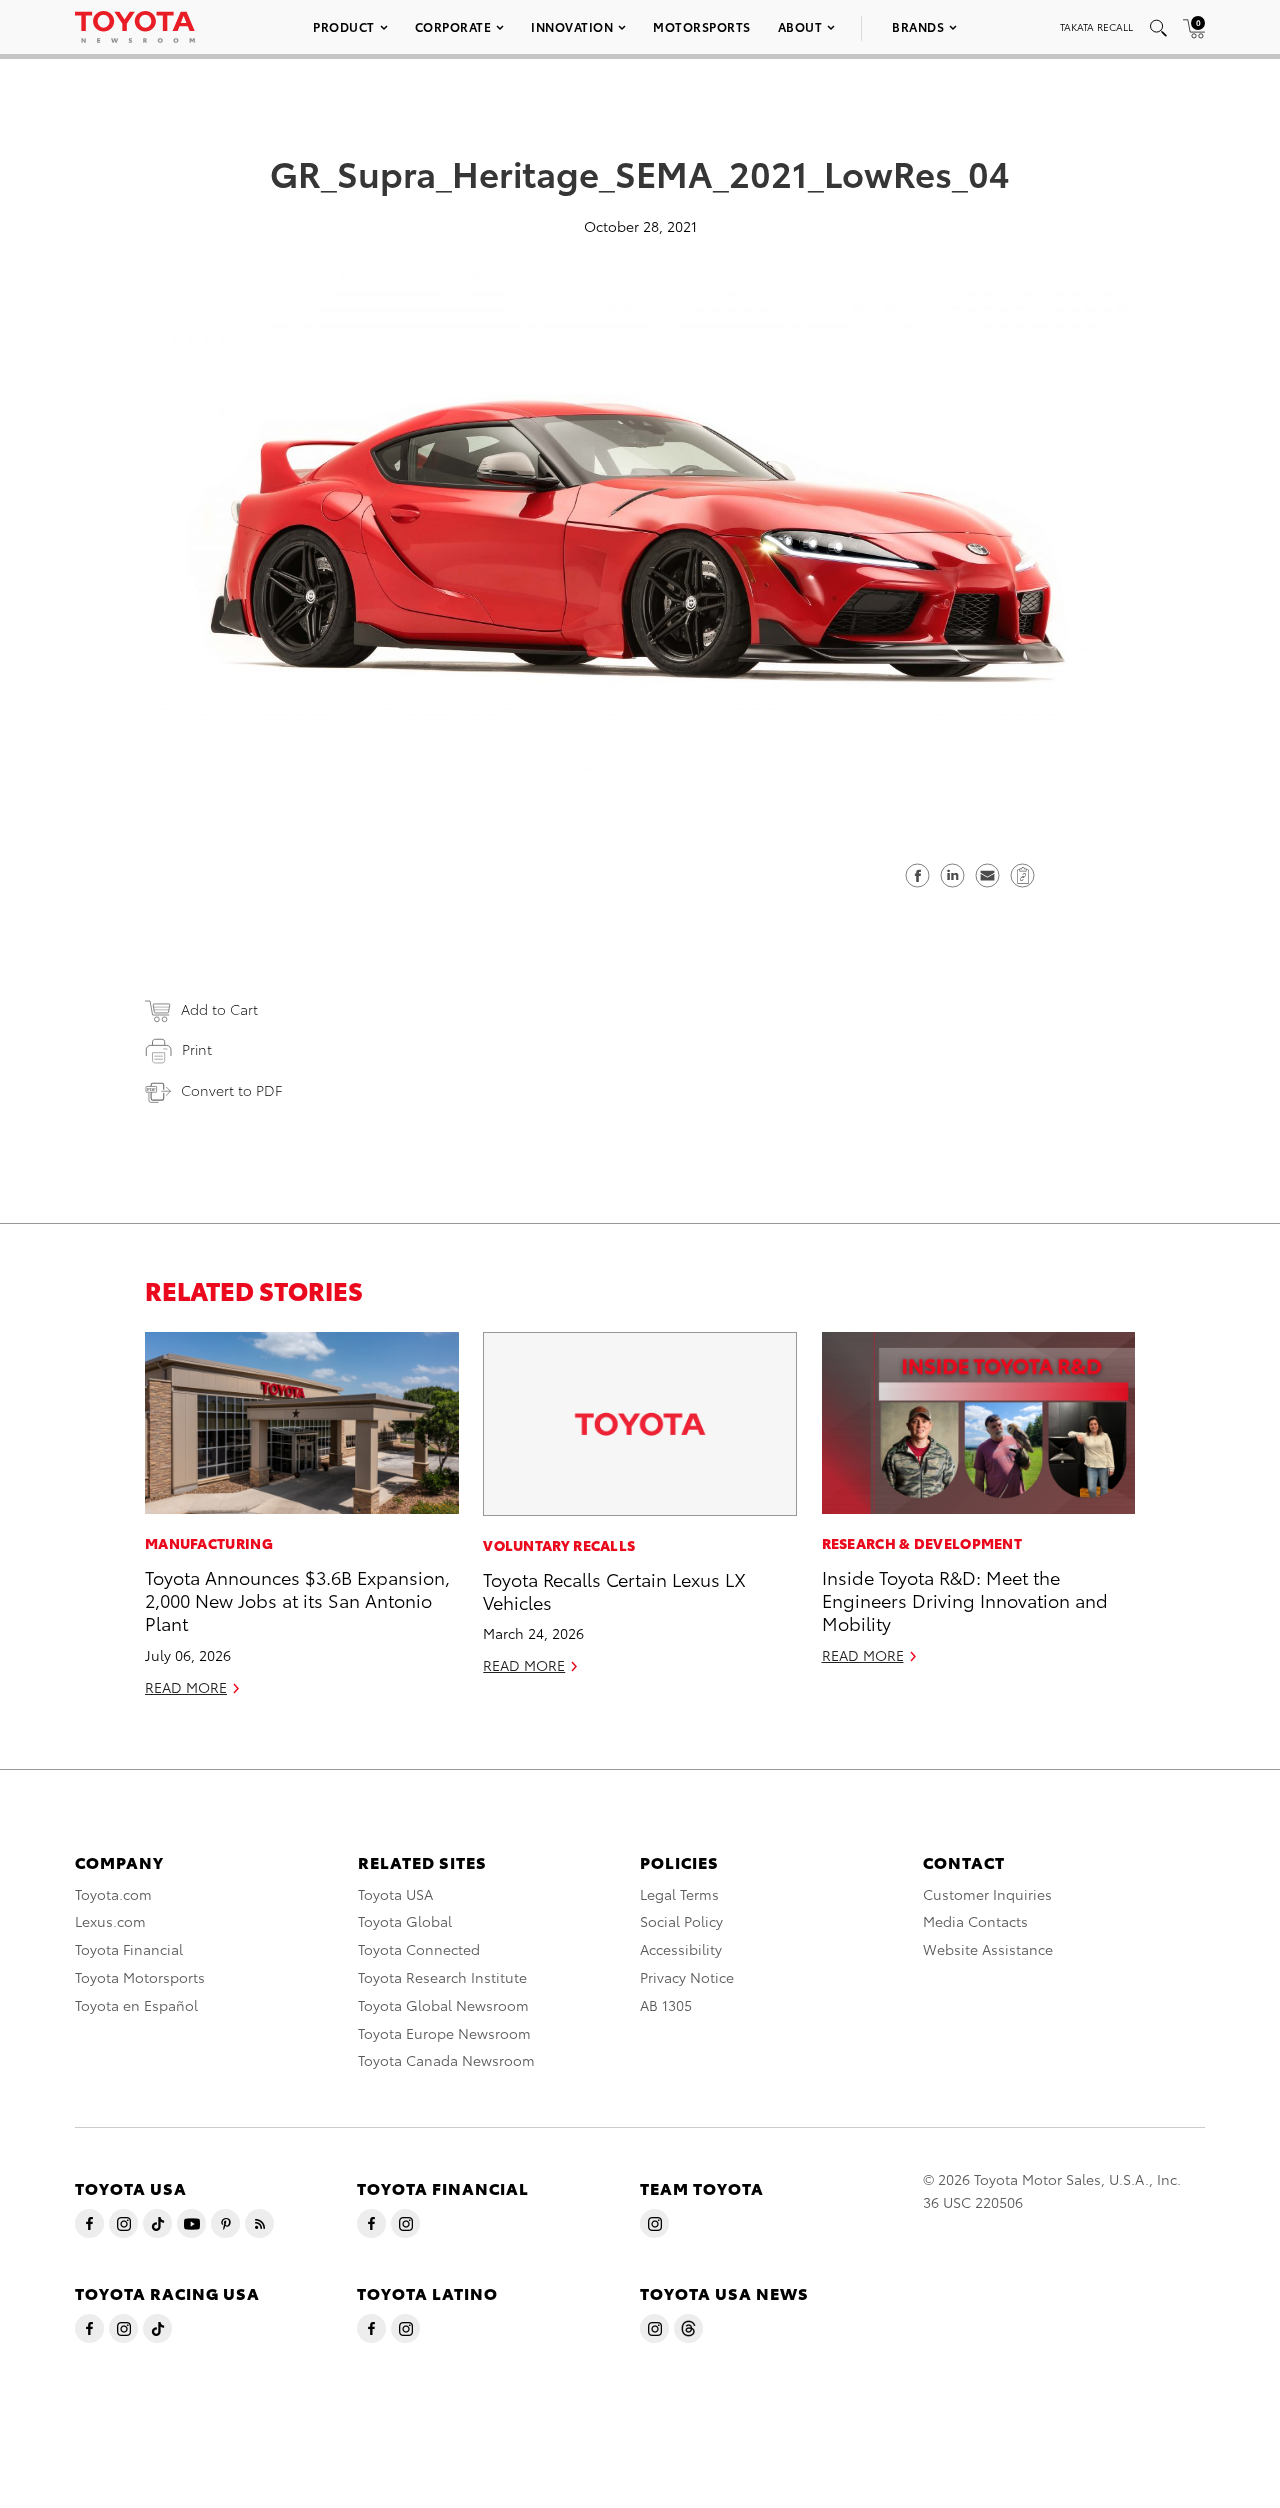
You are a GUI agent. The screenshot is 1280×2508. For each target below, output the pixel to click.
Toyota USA (395, 1894)
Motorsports (702, 26)
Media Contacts (975, 1921)
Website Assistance (988, 1949)
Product (344, 26)
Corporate (453, 26)
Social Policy (681, 1921)
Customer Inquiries (987, 1894)
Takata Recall (1096, 26)
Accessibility (681, 1949)
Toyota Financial (129, 1949)
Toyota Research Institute (442, 1977)
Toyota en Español (136, 2005)
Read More (186, 1687)
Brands (918, 26)
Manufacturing (209, 1543)
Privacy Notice (687, 1977)
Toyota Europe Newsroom (444, 2033)
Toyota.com (113, 1894)
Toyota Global (405, 1921)
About (800, 26)
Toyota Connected (419, 1949)
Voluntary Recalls (559, 1545)
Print (197, 1049)
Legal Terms (679, 1894)
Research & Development (922, 1543)
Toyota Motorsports (140, 1977)
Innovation (572, 26)
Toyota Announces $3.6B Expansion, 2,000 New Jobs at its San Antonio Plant (297, 1600)
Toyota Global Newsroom (443, 2005)
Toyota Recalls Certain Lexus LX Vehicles (614, 1590)
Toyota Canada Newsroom (446, 2060)
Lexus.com (110, 1921)
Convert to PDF (231, 1090)
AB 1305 (666, 2005)
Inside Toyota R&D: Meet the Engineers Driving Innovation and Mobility (965, 1600)
